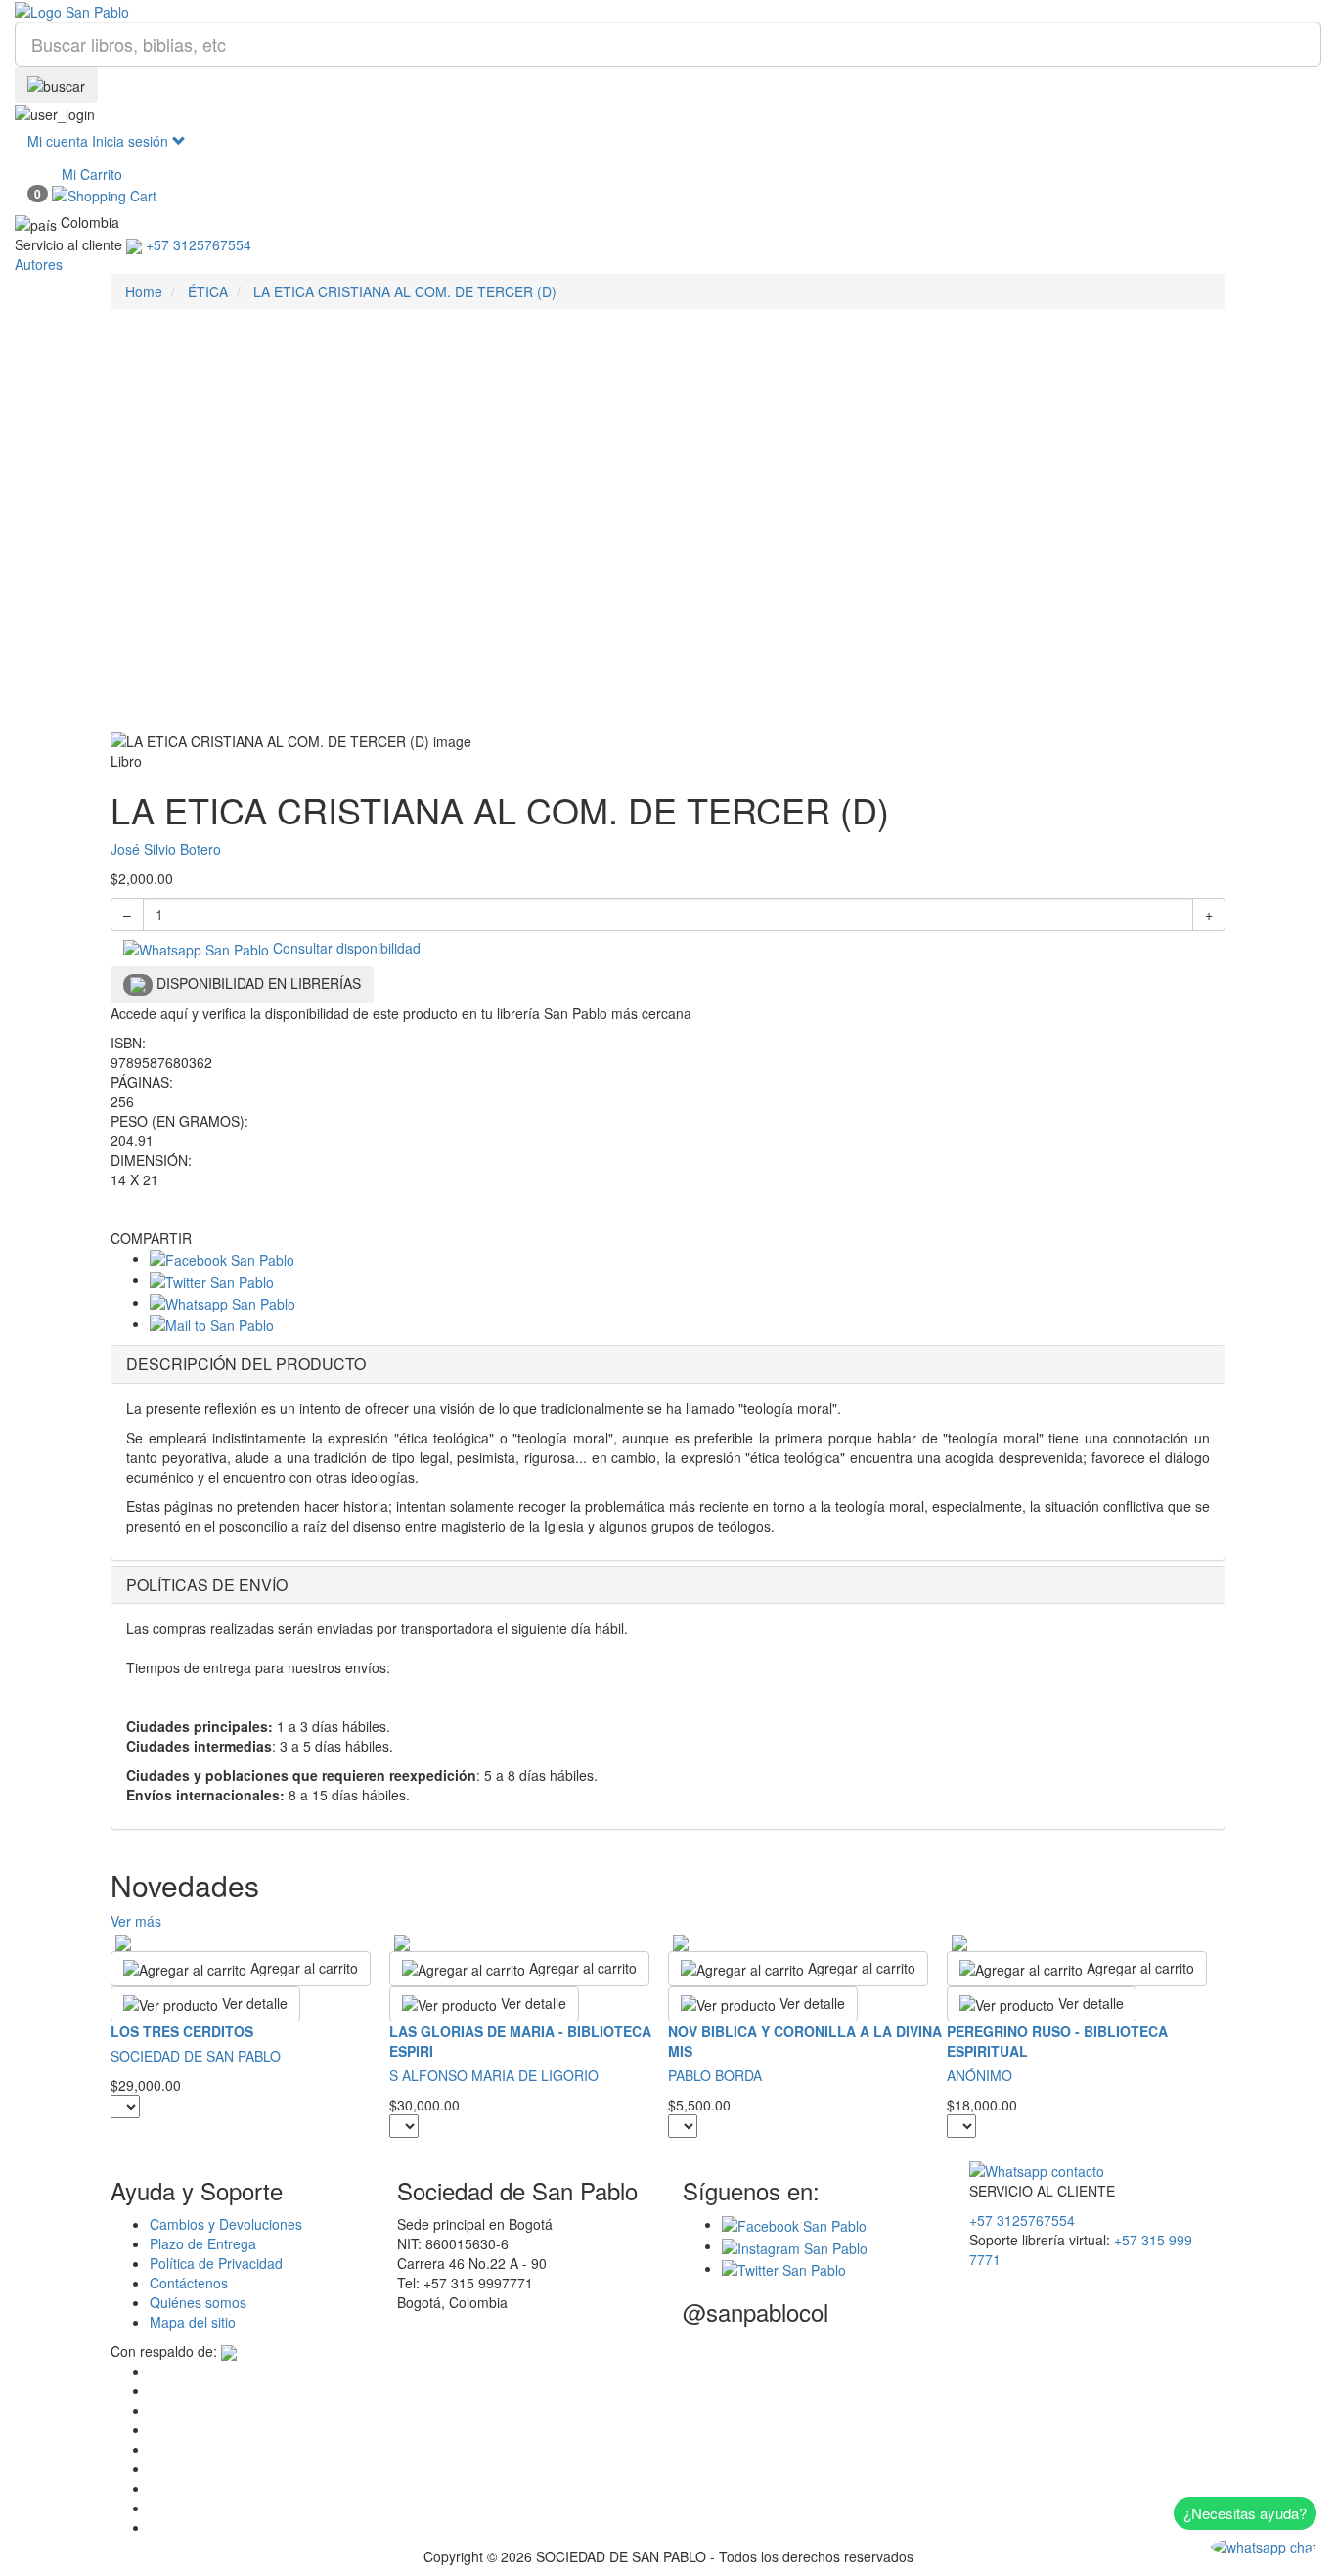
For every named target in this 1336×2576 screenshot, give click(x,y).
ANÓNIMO (980, 2075)
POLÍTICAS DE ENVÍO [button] (207, 1585)
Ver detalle (253, 2003)
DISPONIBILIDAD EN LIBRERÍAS (257, 983)
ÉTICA (208, 291)
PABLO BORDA (715, 2075)
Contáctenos (189, 2283)
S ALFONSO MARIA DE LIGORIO (494, 2075)
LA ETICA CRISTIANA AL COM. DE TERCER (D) (405, 291)
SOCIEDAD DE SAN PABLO (196, 2056)
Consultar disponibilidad (345, 948)
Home (144, 291)
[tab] (668, 1364)
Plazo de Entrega (203, 2243)
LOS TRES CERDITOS (182, 2031)
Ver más (136, 1921)
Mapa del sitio (193, 2322)
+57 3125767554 (1022, 2220)
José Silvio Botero (166, 849)
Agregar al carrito (302, 1968)
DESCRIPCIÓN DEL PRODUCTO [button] (246, 1364)
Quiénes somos (198, 2302)
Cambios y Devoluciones (226, 2224)
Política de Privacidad (216, 2263)
